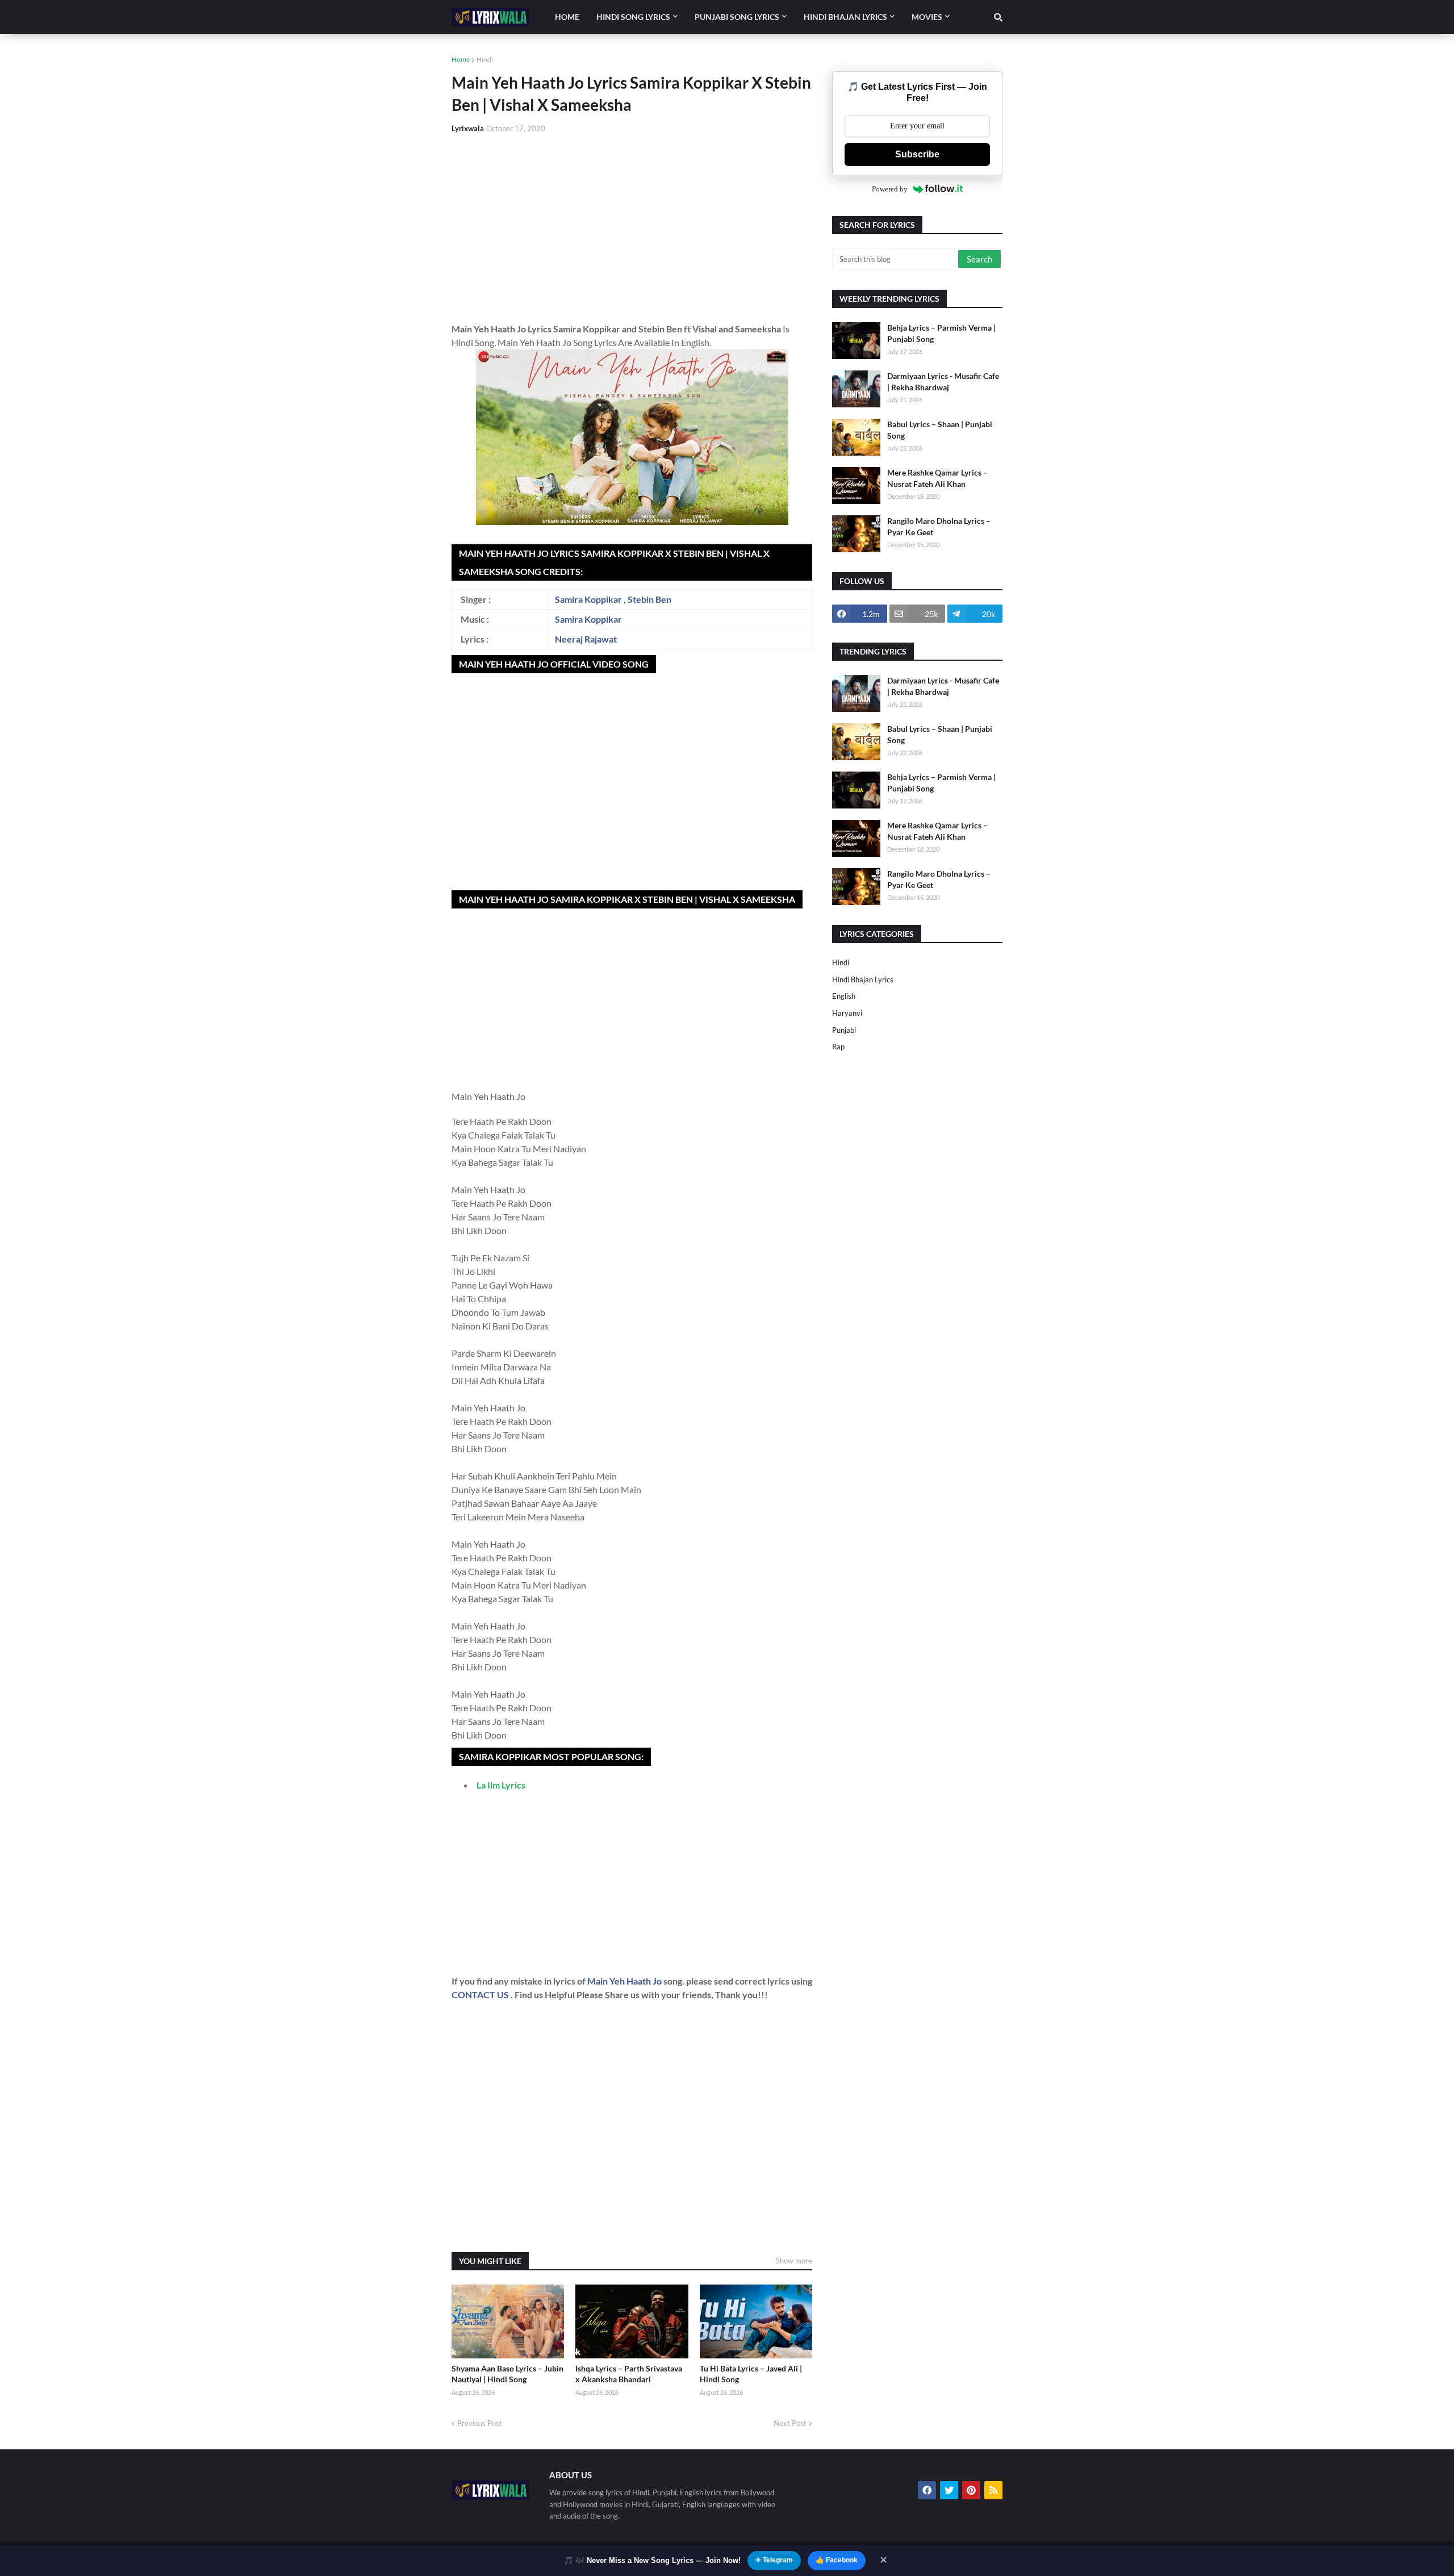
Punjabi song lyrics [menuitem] (737, 17)
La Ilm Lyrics (501, 1785)
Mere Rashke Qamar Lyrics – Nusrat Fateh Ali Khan (937, 478)
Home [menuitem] (567, 17)
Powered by (890, 189)
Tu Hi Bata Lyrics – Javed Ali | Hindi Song (751, 2374)
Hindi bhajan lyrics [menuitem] (845, 17)
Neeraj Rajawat (586, 639)
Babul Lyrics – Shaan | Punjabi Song (940, 430)
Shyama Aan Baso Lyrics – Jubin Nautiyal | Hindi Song (507, 2374)
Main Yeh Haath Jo (625, 1981)
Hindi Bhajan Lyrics (863, 979)
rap (838, 1047)
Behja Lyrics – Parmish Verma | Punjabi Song (941, 333)
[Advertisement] (632, 228)
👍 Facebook (837, 2560)
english (844, 996)
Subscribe (917, 154)
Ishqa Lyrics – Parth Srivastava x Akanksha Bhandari (629, 2374)
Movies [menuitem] (927, 17)
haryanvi (847, 1013)
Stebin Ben (649, 599)
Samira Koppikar (588, 599)
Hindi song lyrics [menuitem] (633, 17)
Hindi (485, 59)
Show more (794, 2261)
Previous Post (480, 2423)
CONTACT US (480, 1994)
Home (461, 59)
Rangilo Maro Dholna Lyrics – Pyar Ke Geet (939, 526)
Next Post (790, 2423)
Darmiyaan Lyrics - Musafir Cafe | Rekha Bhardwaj (943, 382)
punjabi (844, 1030)
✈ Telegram (774, 2560)
